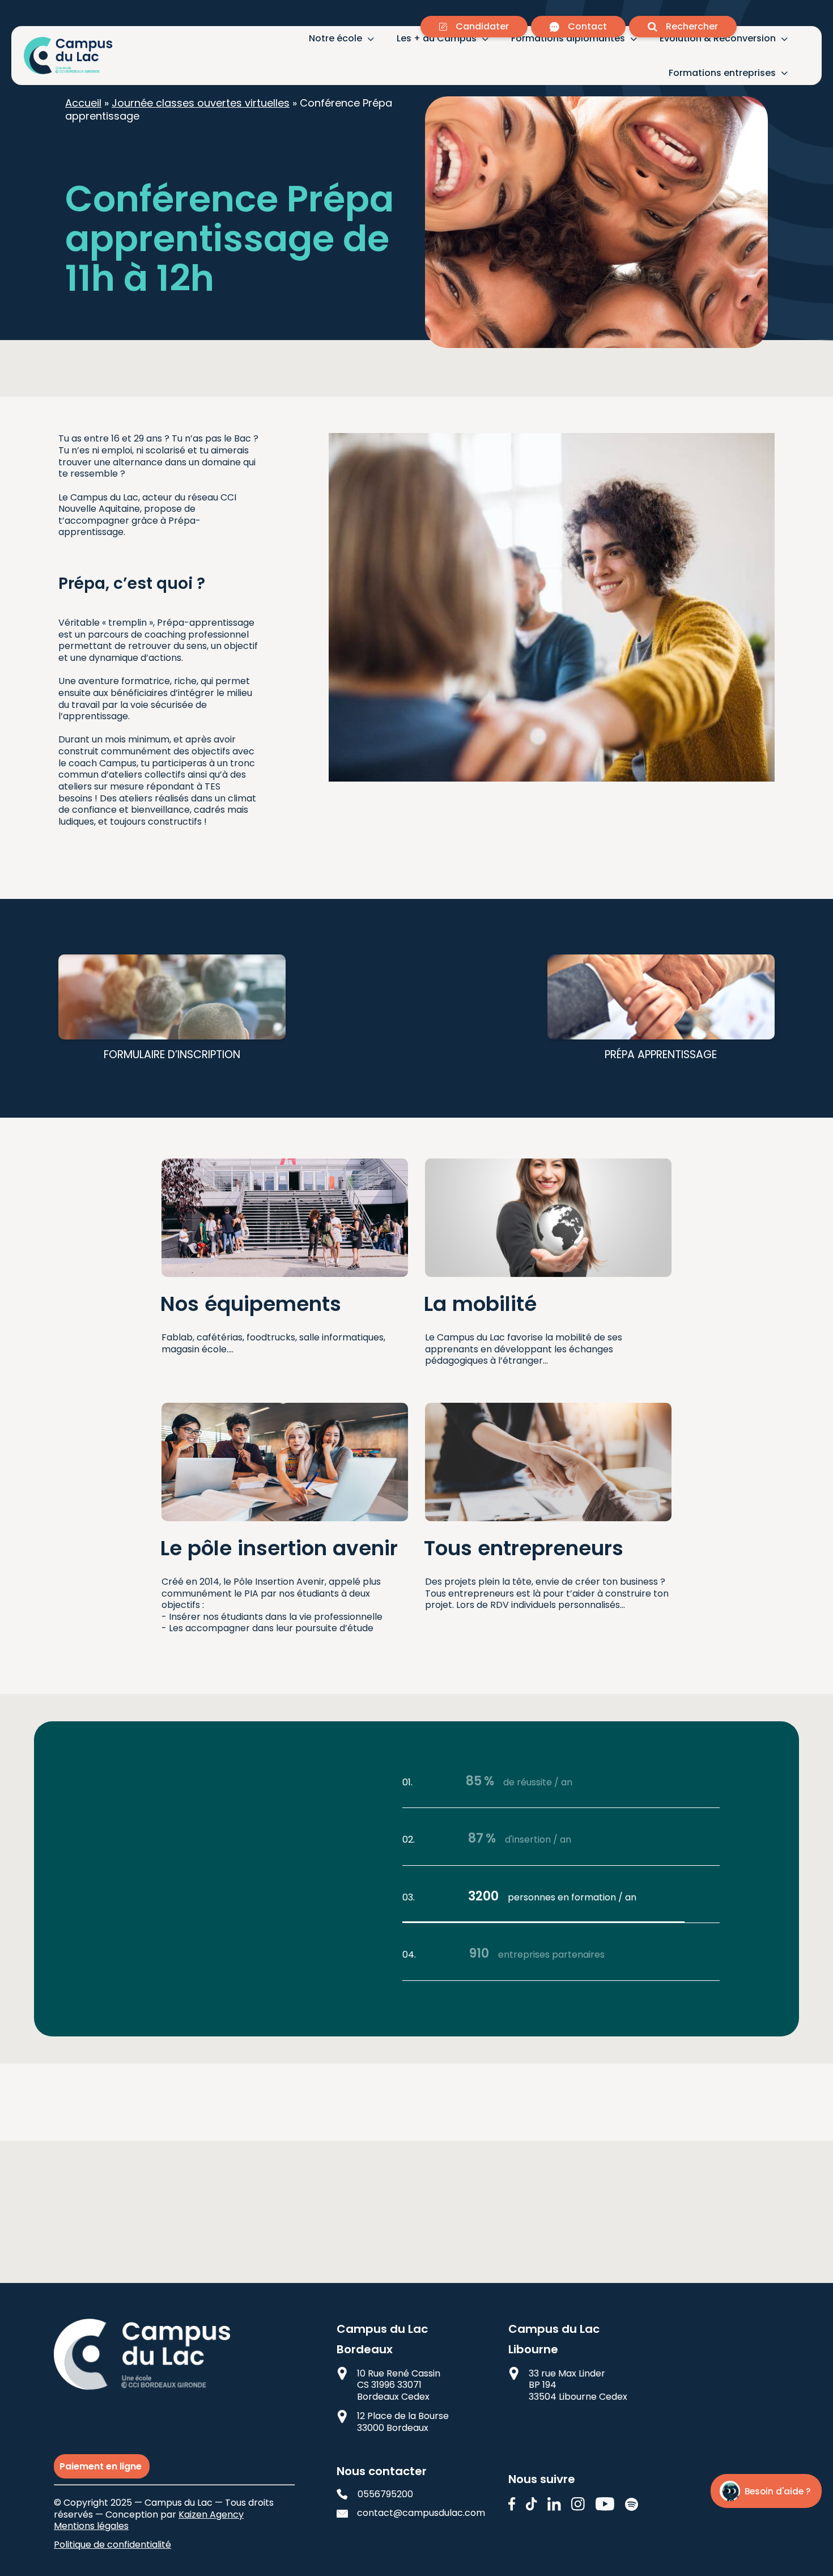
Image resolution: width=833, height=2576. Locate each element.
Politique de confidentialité (112, 2545)
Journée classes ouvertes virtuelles (201, 103)
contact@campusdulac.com (412, 2513)
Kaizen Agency (211, 2515)
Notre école (335, 39)
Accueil (83, 103)
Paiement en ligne (102, 2466)
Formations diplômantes (568, 39)
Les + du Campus (437, 39)
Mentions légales (91, 2526)
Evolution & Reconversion (718, 39)
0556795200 (385, 2495)
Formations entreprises (722, 73)
